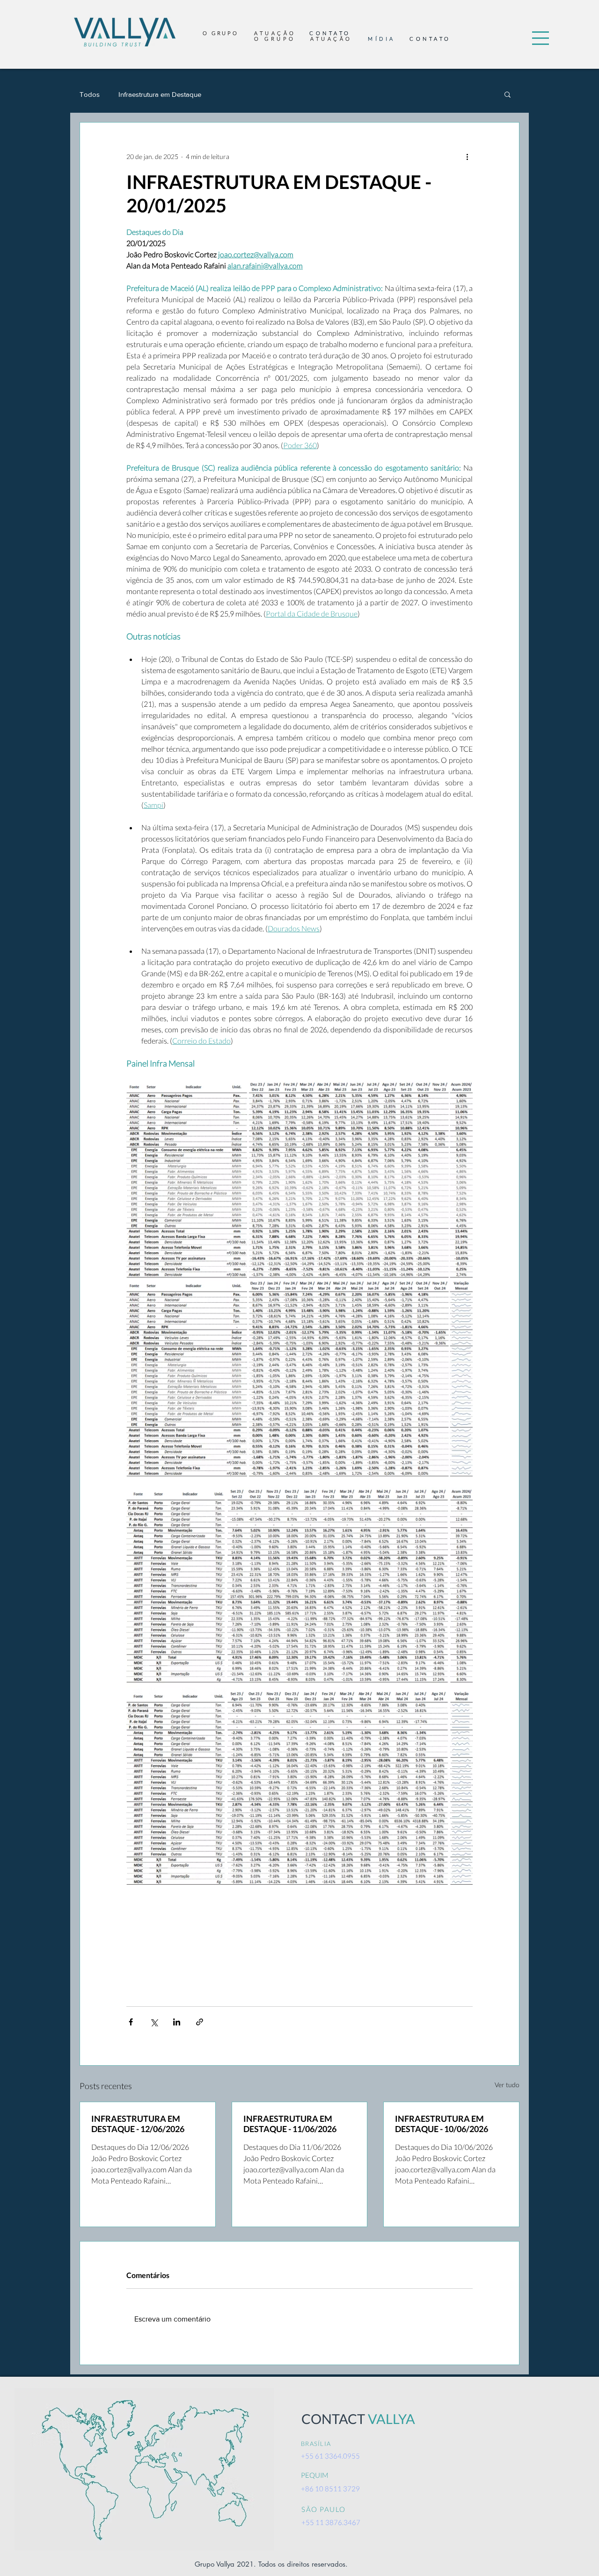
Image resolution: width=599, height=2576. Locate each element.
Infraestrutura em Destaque (160, 94)
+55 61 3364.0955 (330, 2456)
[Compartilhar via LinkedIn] (177, 2022)
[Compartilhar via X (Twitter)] (154, 2022)
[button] (541, 38)
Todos (90, 94)
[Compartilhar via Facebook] (131, 2022)
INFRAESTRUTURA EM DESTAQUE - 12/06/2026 (138, 2124)
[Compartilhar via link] (200, 2022)
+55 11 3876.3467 (331, 2522)
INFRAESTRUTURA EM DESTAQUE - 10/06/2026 (442, 2124)
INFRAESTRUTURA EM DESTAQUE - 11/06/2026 (290, 2124)
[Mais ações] (467, 156)
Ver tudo (507, 2085)
